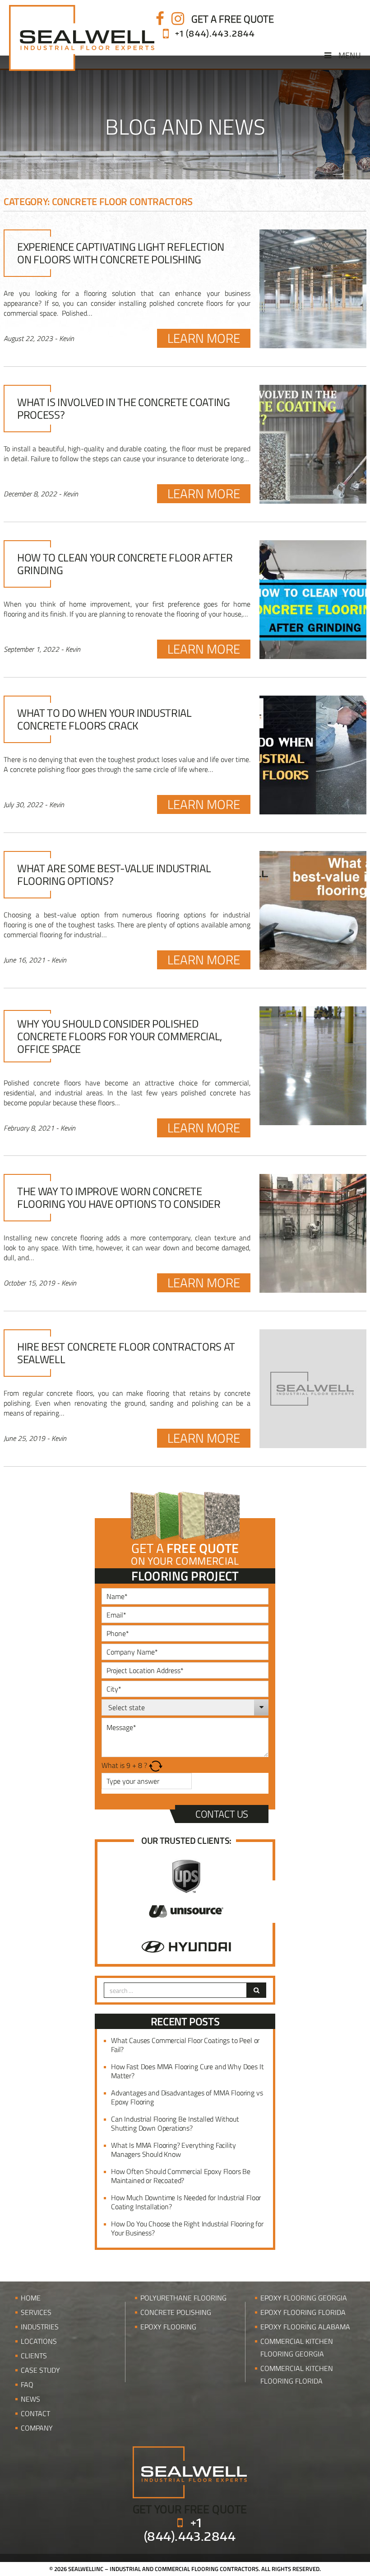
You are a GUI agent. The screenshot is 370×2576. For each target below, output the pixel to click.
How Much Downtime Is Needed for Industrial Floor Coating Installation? (186, 2202)
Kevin (67, 338)
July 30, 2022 (23, 804)
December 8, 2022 (30, 494)
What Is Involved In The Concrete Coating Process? (124, 408)
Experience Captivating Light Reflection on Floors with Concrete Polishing (121, 253)
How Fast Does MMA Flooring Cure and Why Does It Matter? (187, 2071)
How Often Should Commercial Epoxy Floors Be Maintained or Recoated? (181, 2176)
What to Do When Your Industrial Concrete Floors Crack (104, 719)
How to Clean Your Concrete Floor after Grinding (125, 564)
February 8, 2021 (29, 1128)
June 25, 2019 (24, 1438)
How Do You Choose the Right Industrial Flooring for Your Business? (187, 2228)
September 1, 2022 (31, 649)
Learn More (204, 338)
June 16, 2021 (24, 960)
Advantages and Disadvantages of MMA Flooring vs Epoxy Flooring (187, 2097)
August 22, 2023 (28, 338)
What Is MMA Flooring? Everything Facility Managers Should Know (173, 2150)
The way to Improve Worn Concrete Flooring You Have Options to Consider (119, 1197)
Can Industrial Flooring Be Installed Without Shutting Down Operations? (175, 2123)
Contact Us (222, 1814)
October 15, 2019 (29, 1283)
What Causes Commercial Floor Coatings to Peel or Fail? (185, 2045)
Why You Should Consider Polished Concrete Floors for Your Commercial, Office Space (120, 1036)
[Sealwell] (190, 2472)
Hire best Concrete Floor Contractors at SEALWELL (126, 1353)
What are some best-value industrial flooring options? (114, 874)
